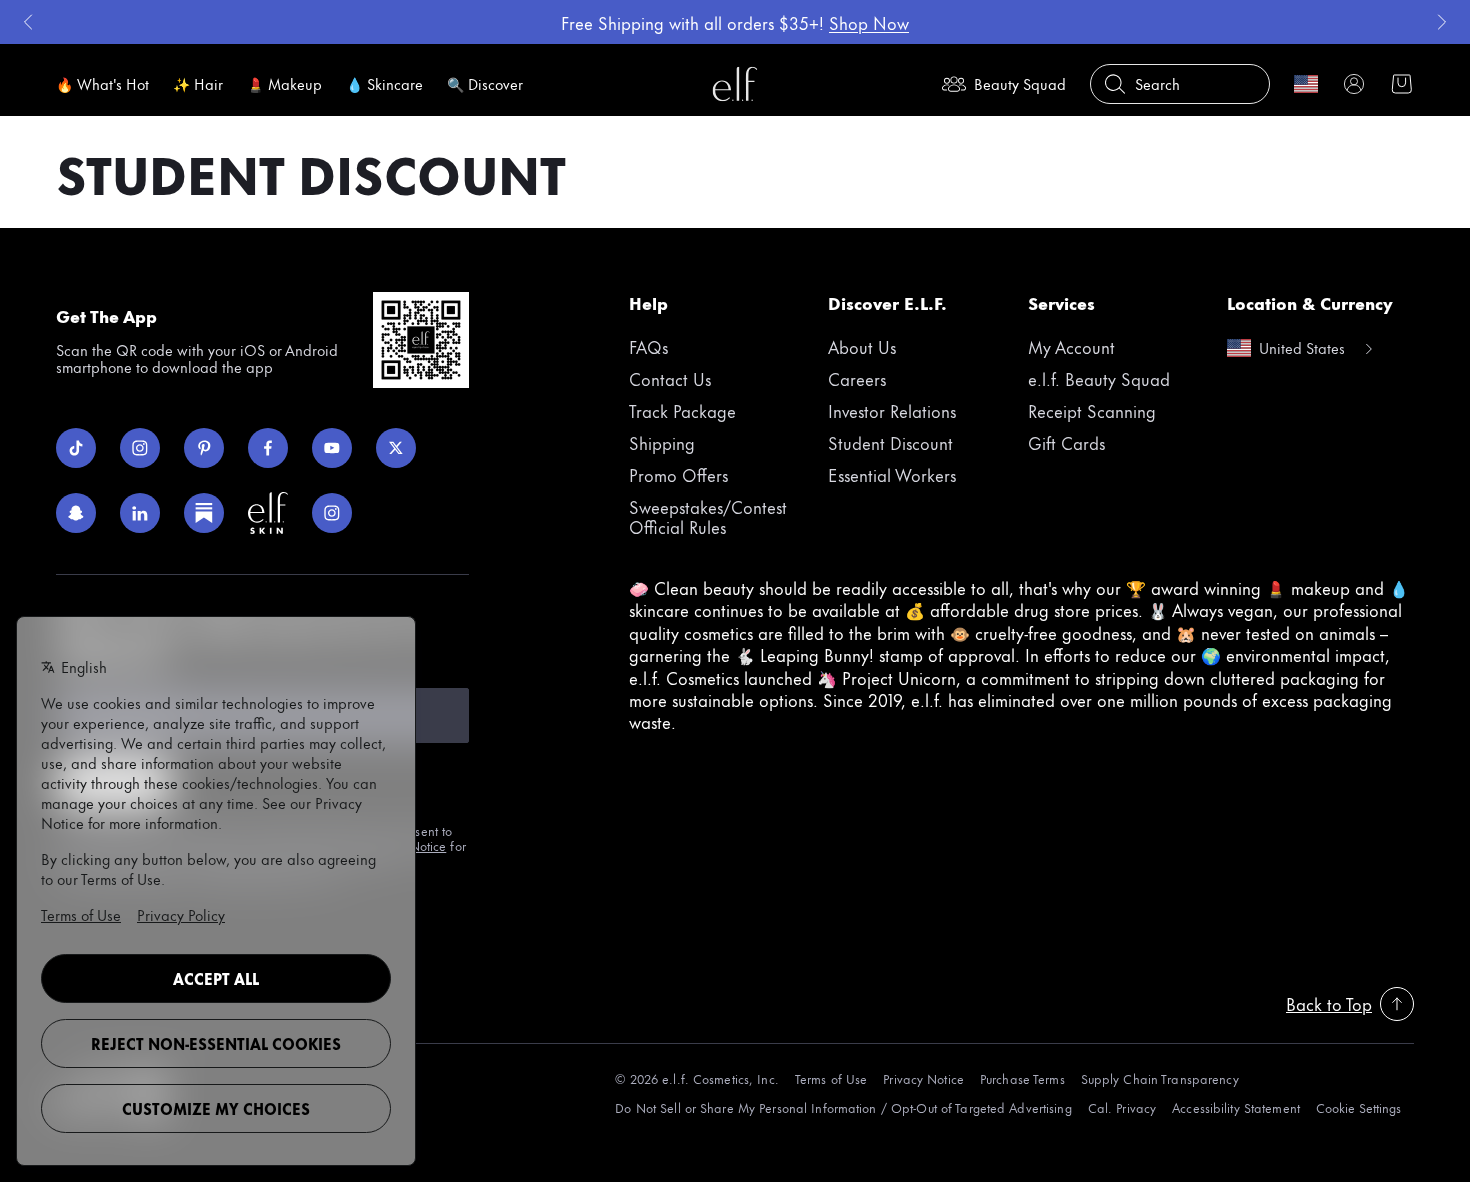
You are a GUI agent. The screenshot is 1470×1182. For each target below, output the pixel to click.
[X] (396, 448)
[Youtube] (332, 448)
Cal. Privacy (1122, 1107)
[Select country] (1306, 84)
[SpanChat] (76, 513)
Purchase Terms (1022, 1078)
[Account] (1354, 84)
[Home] (735, 84)
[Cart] (1402, 84)
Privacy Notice (923, 1078)
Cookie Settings (1358, 1107)
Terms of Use (831, 1078)
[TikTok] (76, 448)
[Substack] (204, 513)
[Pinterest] (204, 448)
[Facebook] (268, 448)
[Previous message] (28, 22)
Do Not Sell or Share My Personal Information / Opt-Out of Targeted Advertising (843, 1107)
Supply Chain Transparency (1160, 1078)
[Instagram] (140, 448)
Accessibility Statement (1236, 1107)
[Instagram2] (332, 513)
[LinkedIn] (140, 513)
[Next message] (1442, 22)
